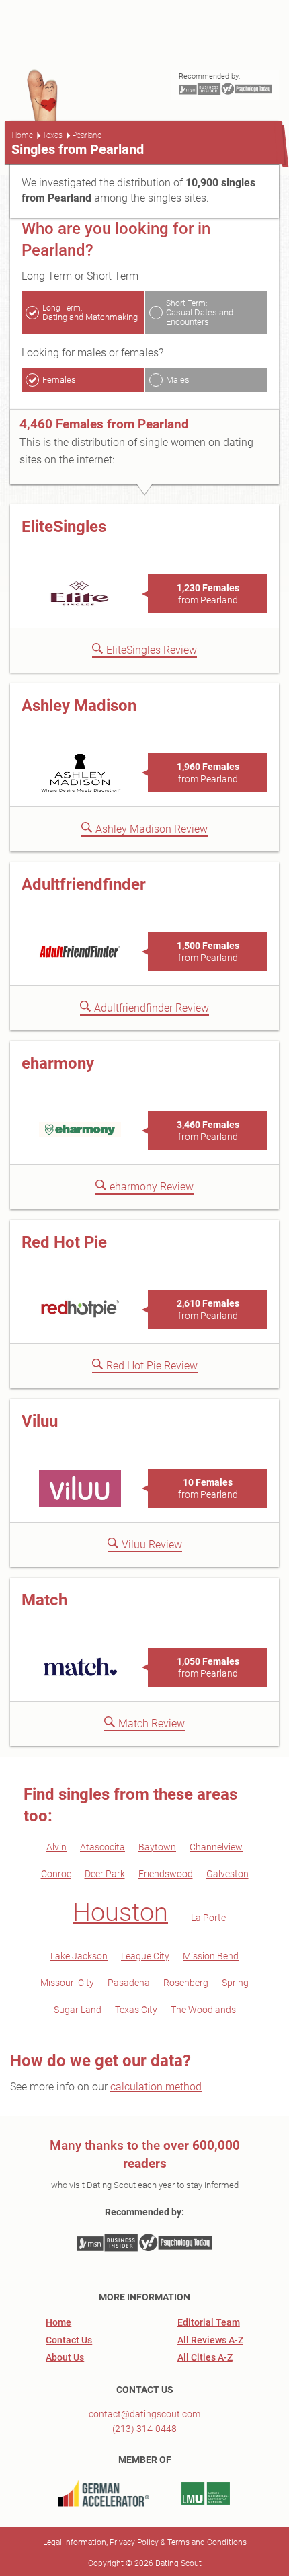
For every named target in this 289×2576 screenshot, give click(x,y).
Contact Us (69, 2340)
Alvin (56, 1847)
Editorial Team (209, 2322)
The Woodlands (203, 2010)
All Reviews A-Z (210, 2340)
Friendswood (166, 1874)
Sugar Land (78, 2010)
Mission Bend (211, 1956)
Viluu (40, 1421)
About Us (65, 2357)
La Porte (208, 1918)
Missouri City (67, 1983)
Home (22, 135)
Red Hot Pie (64, 1242)
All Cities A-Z (205, 2357)
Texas (52, 135)
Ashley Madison (79, 706)
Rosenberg (186, 1983)
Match (44, 1600)
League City (145, 1956)
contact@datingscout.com (144, 2414)
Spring (235, 1983)
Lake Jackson (79, 1956)
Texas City (136, 2010)
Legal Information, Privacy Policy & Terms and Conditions (145, 2542)
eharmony (58, 1063)
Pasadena (129, 1983)
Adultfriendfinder (84, 884)
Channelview (216, 1847)
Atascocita (102, 1847)
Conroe (56, 1874)
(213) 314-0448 (144, 2429)
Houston (120, 1912)
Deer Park (105, 1874)
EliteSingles (64, 527)
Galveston (228, 1874)
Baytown (157, 1847)
